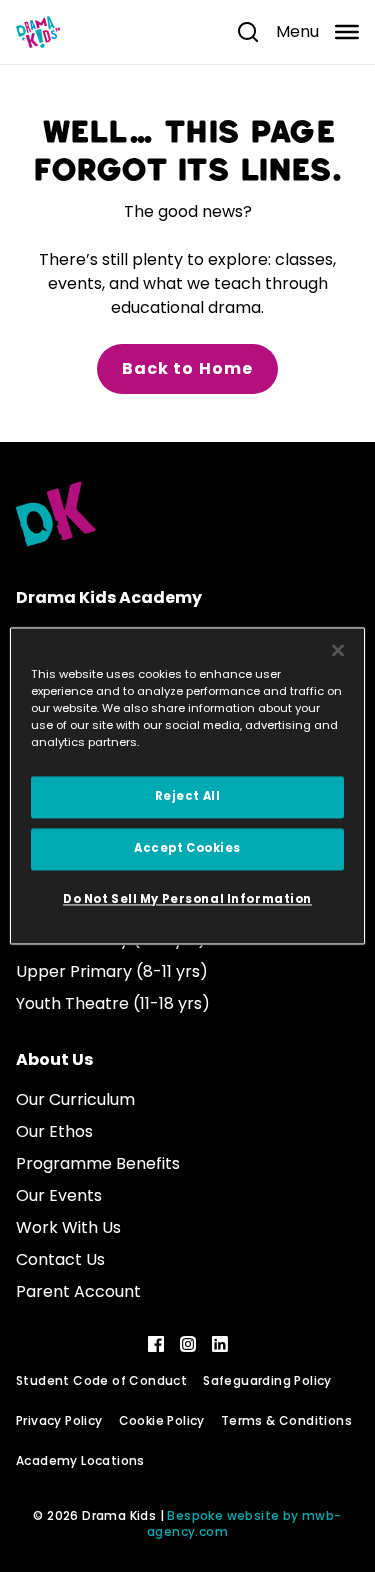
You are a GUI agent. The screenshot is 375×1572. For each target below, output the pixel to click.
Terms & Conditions (286, 1420)
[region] (187, 785)
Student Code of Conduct (101, 1380)
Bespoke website (223, 1515)
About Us (54, 1059)
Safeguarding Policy (267, 1380)
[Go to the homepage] (38, 32)
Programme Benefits (98, 1163)
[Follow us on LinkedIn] (220, 1344)
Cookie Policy (162, 1420)
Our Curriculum (75, 1099)
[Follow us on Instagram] (188, 1344)
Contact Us (60, 1259)
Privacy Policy (59, 1420)
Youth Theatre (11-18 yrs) (113, 1003)
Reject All (188, 797)
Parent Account (78, 1291)
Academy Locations (80, 1460)
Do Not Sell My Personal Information (187, 900)
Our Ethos (54, 1131)
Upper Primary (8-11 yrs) (112, 971)
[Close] (338, 650)
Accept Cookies (187, 849)
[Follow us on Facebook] (156, 1344)
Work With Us (68, 1227)
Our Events (59, 1195)
